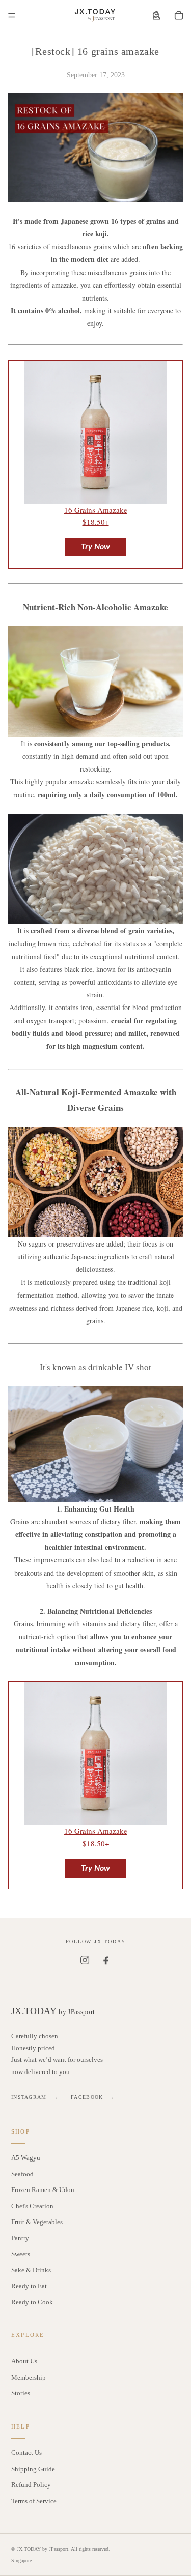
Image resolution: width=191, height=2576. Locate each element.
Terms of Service (34, 2501)
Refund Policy (31, 2485)
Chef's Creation (32, 2206)
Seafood (22, 2174)
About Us (24, 2361)
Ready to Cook (32, 2302)
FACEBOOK (93, 2097)
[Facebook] (106, 1960)
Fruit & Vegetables (37, 2222)
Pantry (20, 2238)
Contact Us (26, 2453)
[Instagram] (85, 1960)
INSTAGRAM (35, 2097)
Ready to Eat (29, 2286)
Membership (29, 2377)
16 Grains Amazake (96, 510)
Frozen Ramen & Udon (43, 2190)
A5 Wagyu (26, 2158)
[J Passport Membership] (156, 15)
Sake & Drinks (31, 2270)
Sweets (21, 2254)
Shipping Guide (33, 2469)
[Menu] (12, 15)
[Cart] (179, 15)
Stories (21, 2393)
